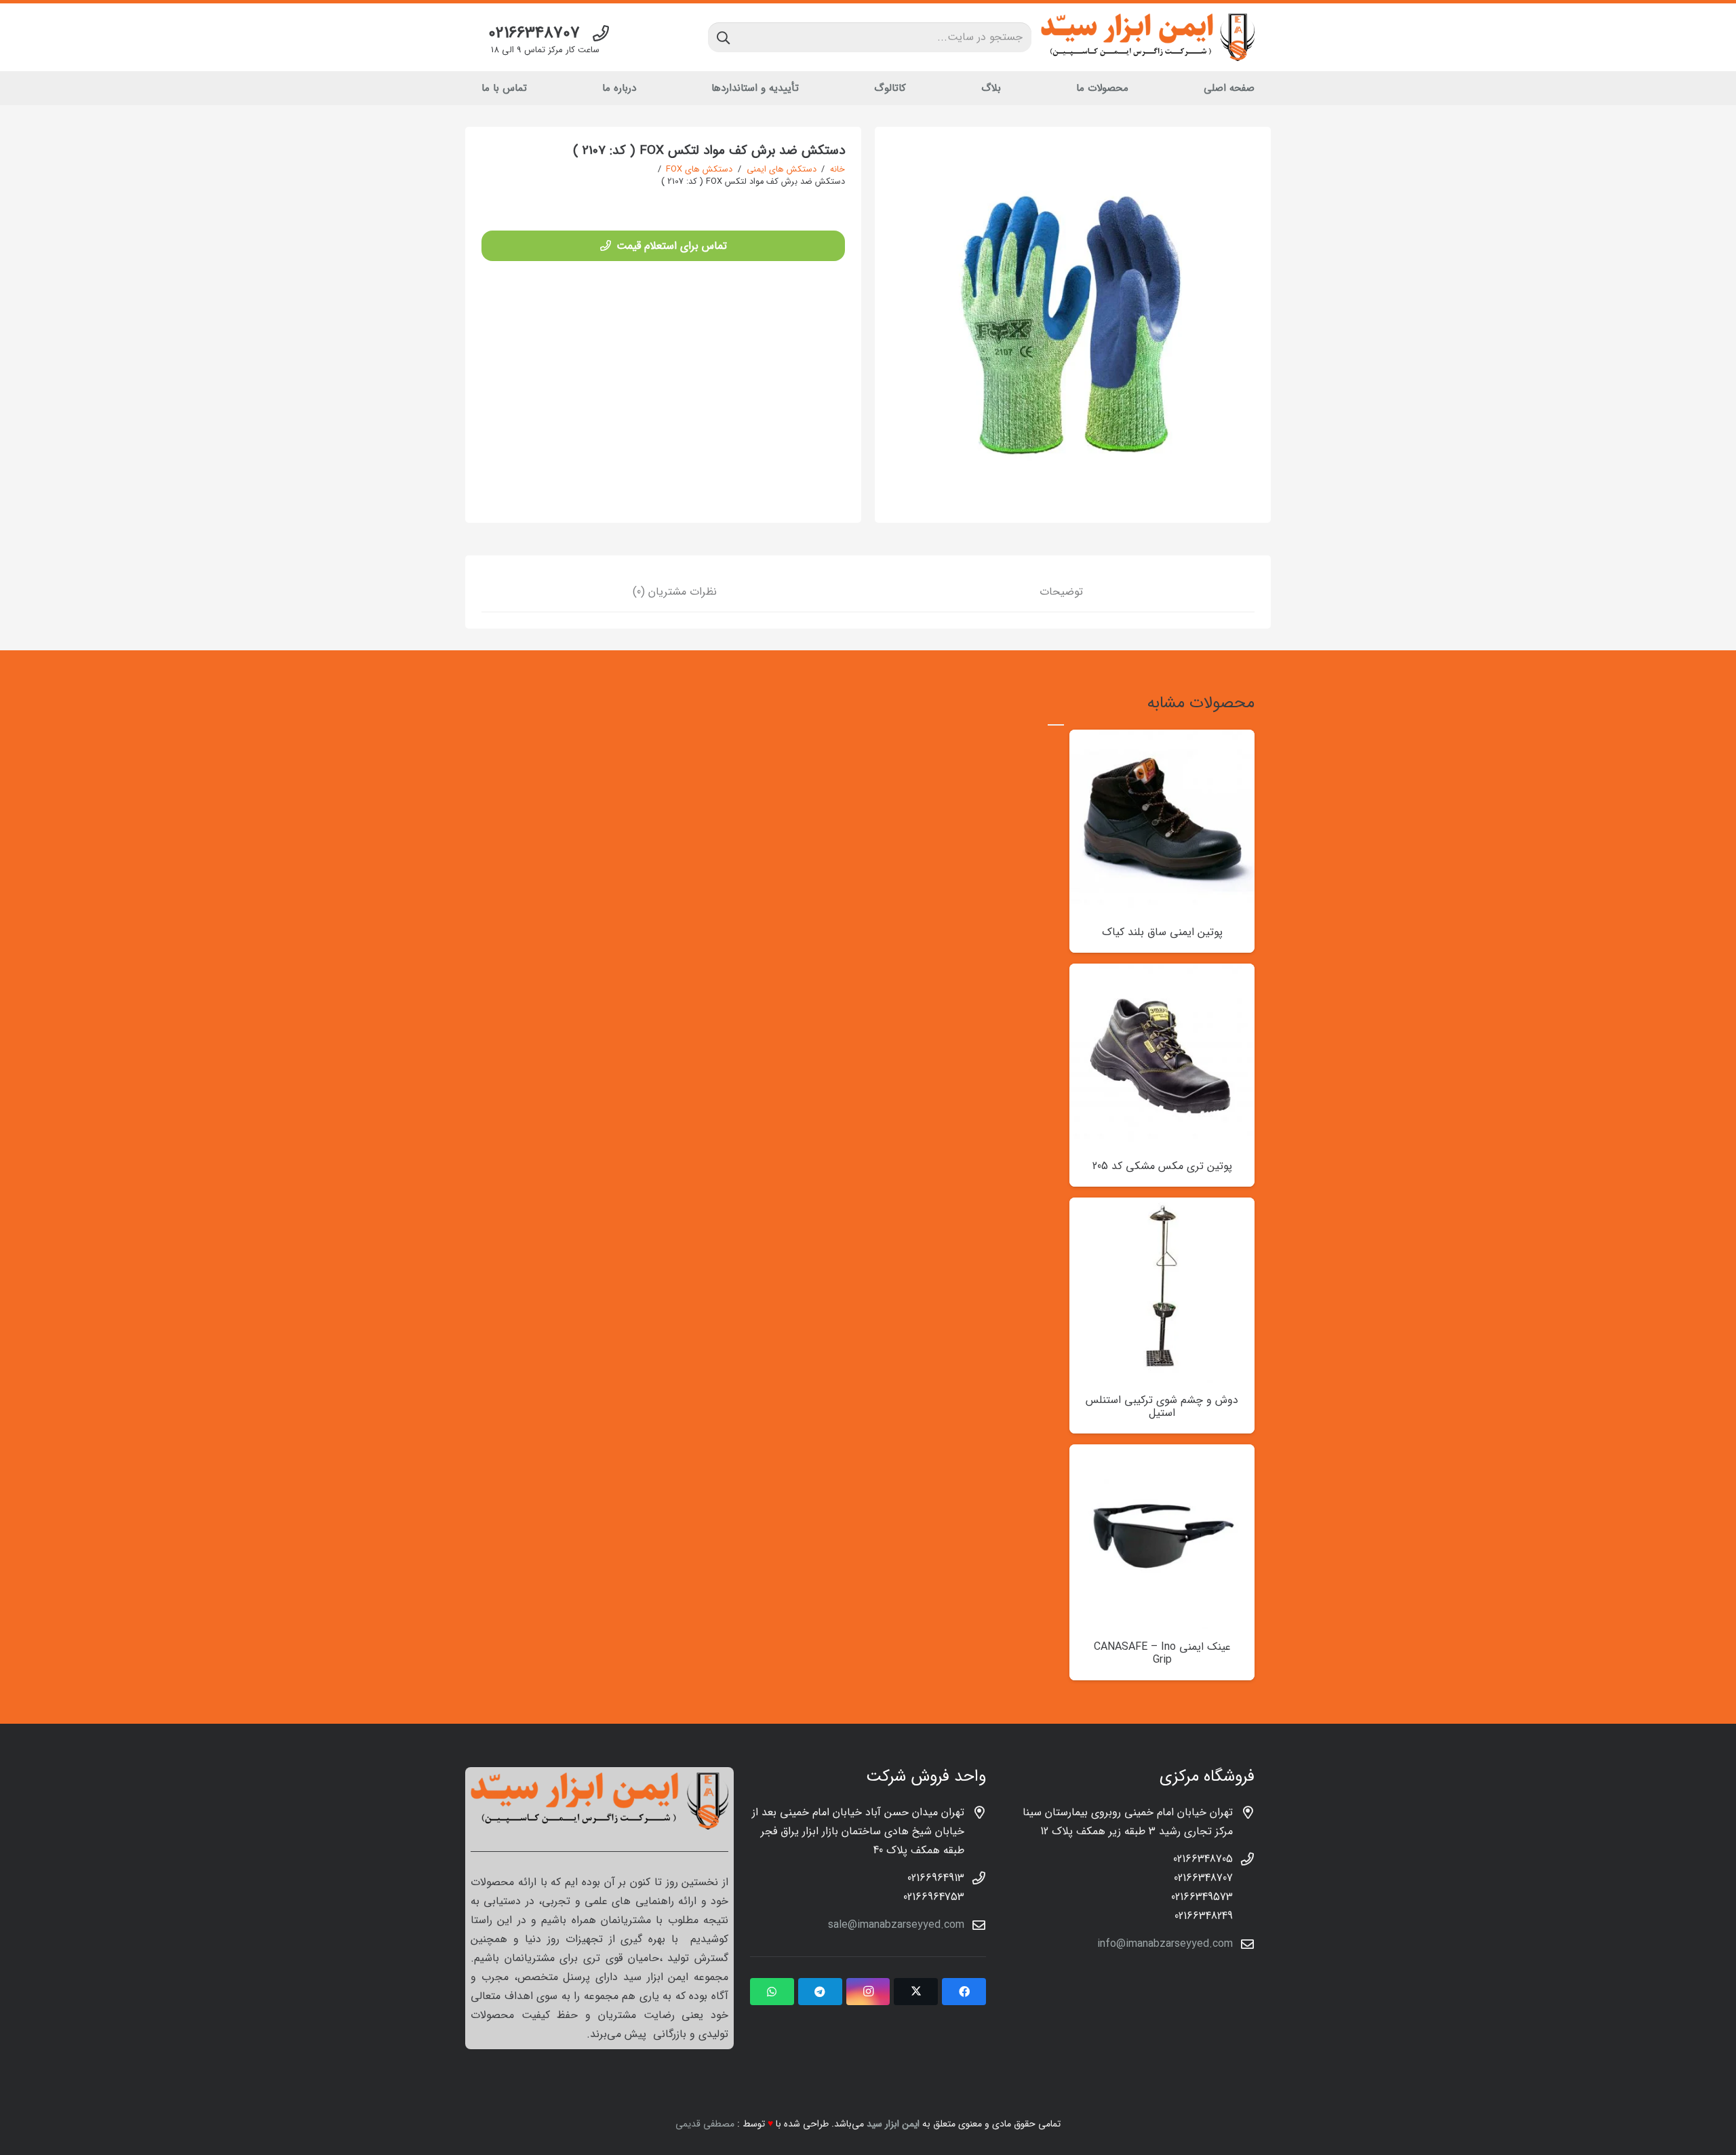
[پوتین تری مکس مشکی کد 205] (1162, 973)
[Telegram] (820, 1992)
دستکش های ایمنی (782, 170)
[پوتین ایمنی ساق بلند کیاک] (1162, 739)
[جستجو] (723, 37)
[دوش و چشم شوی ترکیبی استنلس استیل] (1162, 1207)
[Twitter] (916, 1992)
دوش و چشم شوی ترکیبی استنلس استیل (1162, 1406)
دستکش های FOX (699, 170)
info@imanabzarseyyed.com (1165, 1944)
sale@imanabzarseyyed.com (896, 1925)
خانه (837, 170)
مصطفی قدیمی (705, 2124)
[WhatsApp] (772, 1992)
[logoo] (1148, 37)
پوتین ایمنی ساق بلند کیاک (1162, 932)
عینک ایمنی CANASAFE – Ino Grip (1162, 1653)
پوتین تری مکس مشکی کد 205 (1162, 1166)
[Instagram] (868, 1992)
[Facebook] (964, 1992)
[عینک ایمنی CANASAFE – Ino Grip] (1162, 1454)
